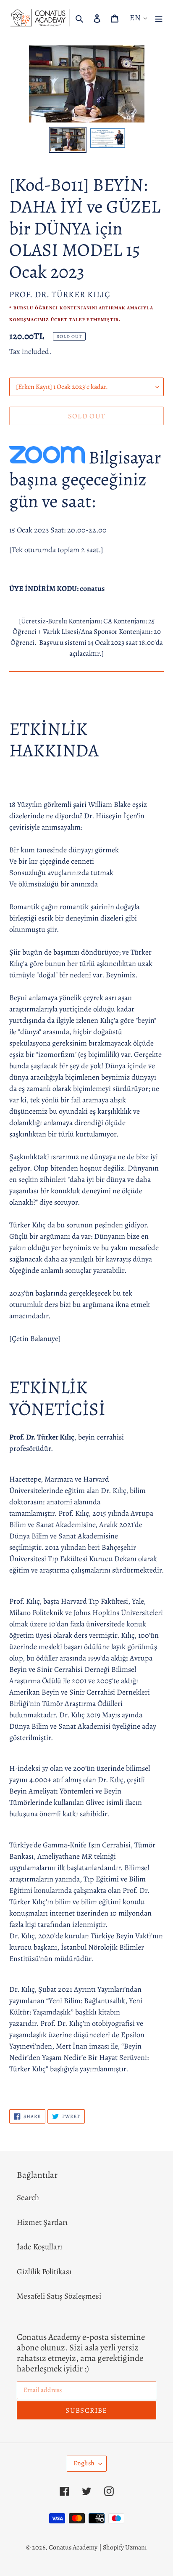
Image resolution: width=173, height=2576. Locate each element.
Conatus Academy (73, 2547)
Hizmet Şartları (42, 2222)
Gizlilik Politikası (44, 2272)
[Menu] (159, 18)
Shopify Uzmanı (125, 2547)
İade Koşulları (39, 2247)
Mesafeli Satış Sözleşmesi (59, 2296)
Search (28, 2198)
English (84, 2463)
